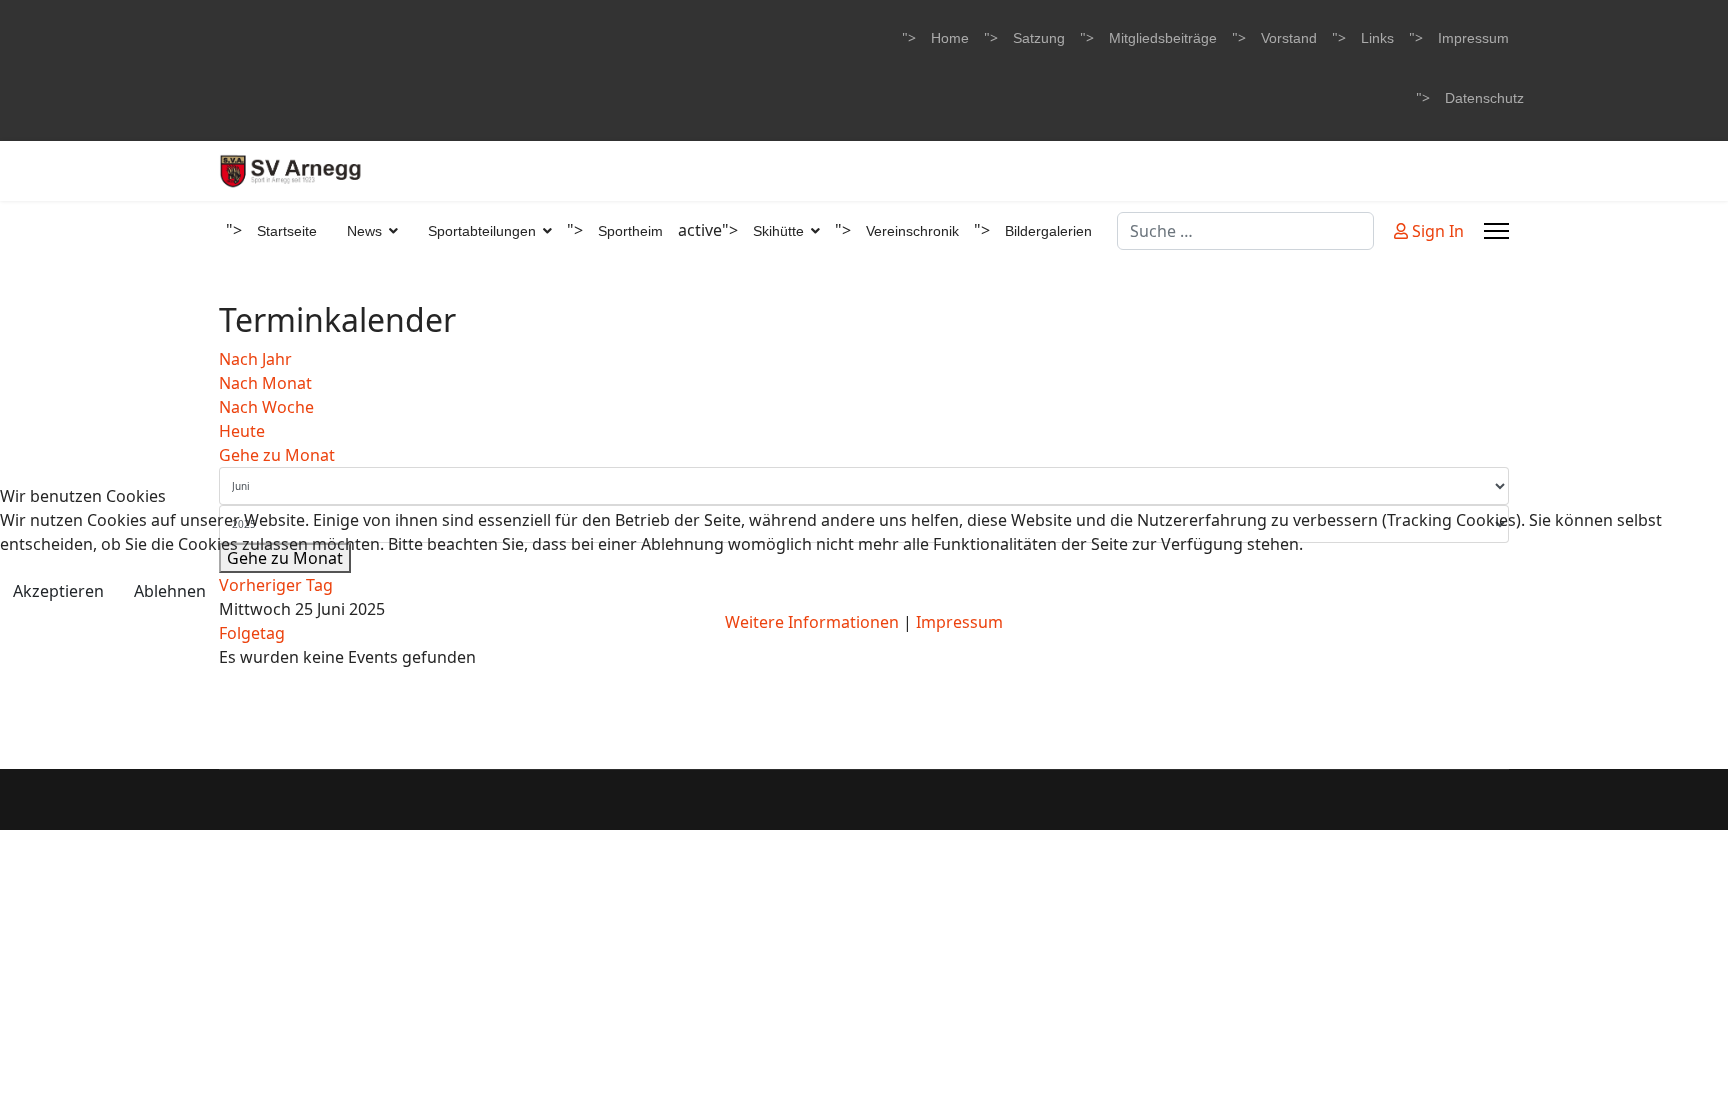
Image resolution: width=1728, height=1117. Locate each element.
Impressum (959, 622)
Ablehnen (170, 591)
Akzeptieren (58, 591)
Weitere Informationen (812, 622)
